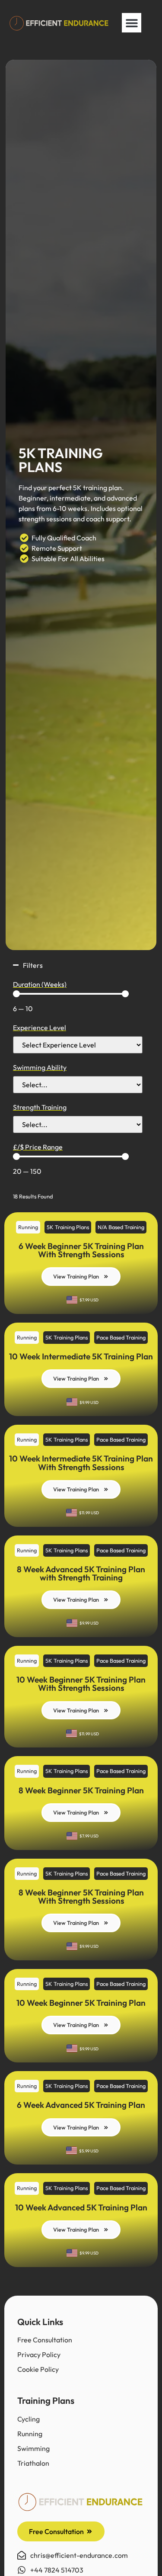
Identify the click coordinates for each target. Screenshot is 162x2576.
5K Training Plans (68, 1227)
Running (28, 1227)
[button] (132, 23)
